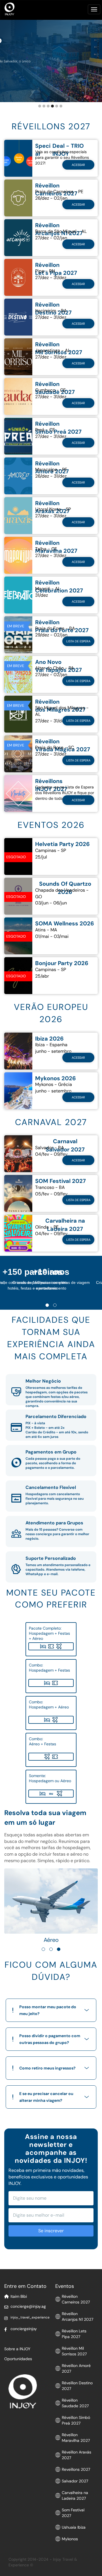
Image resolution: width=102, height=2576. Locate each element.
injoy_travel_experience (30, 2317)
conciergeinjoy (24, 2329)
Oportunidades (18, 2359)
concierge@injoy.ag (28, 2306)
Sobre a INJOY (17, 2349)
